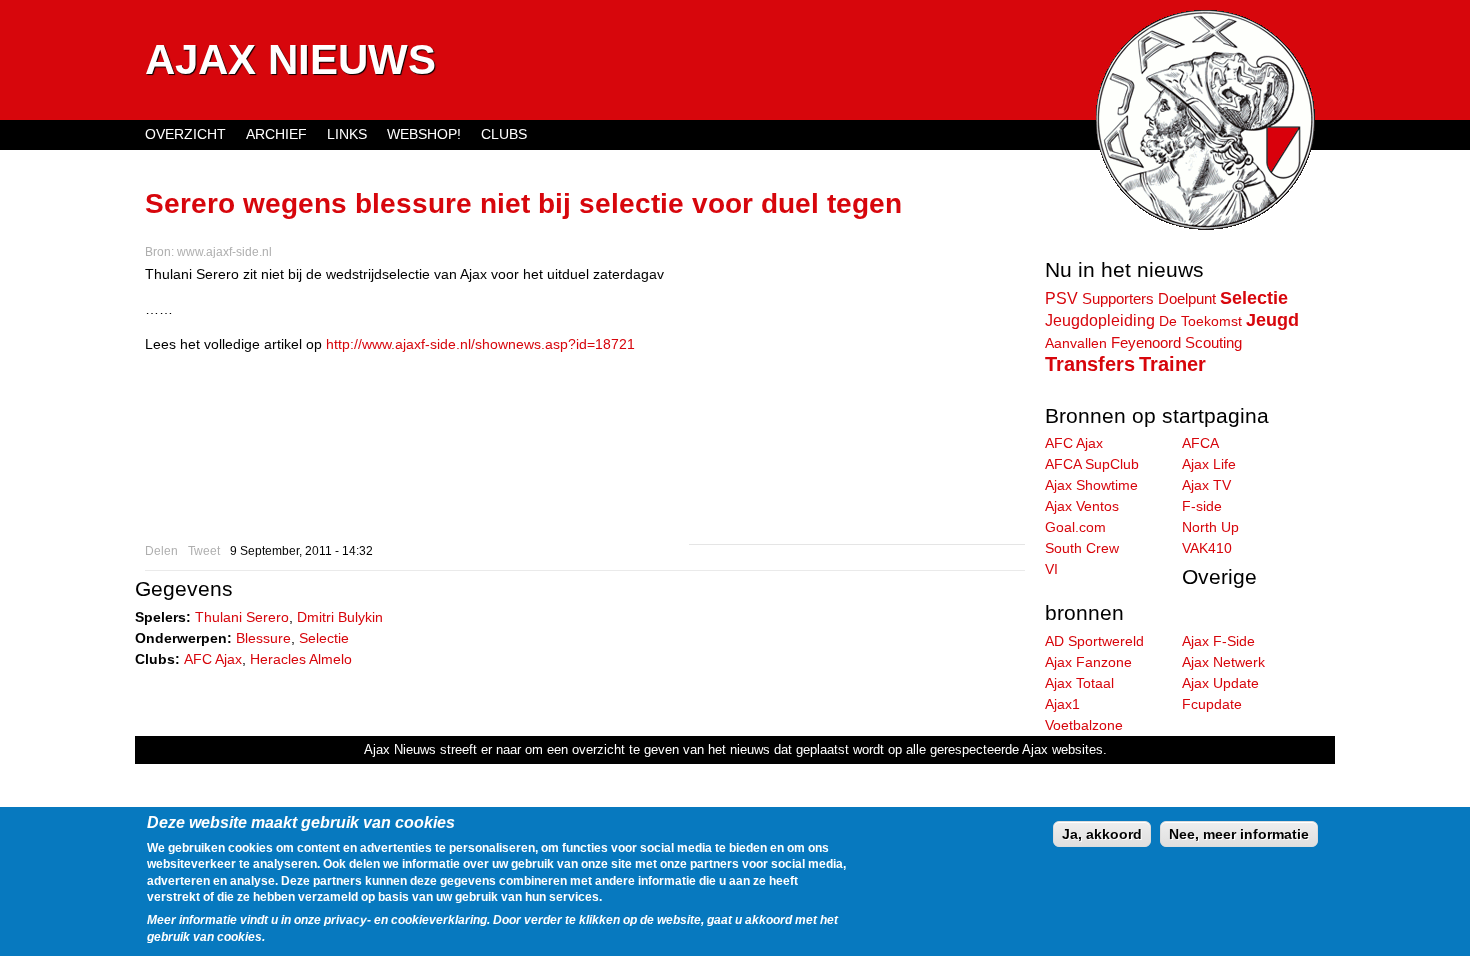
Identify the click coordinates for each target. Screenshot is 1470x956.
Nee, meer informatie (1239, 834)
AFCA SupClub (1092, 464)
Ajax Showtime (1091, 485)
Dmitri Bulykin (340, 617)
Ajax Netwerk (1223, 662)
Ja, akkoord (1102, 834)
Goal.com (1075, 527)
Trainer (1172, 364)
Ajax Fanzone (1088, 662)
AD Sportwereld (1094, 641)
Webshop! (424, 134)
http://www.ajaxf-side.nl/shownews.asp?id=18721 (480, 344)
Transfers (1090, 364)
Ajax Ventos (1082, 506)
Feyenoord (1146, 342)
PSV (1061, 298)
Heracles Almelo (301, 659)
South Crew (1082, 548)
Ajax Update (1220, 683)
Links (347, 134)
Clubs (504, 134)
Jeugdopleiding (1100, 320)
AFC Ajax (213, 659)
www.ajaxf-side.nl (224, 252)
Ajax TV (1206, 485)
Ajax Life (1209, 464)
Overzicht (185, 134)
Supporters (1118, 299)
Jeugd (1272, 320)
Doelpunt (1187, 299)
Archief (276, 134)
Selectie (324, 638)
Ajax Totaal (1079, 683)
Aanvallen (1076, 343)
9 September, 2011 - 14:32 (301, 551)
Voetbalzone (1084, 725)
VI (1051, 569)
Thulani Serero (242, 617)
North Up (1210, 527)
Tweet (204, 551)
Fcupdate (1212, 704)
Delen (161, 551)
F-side (1202, 506)
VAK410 (1207, 548)
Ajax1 (1062, 704)
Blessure (263, 638)
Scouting (1213, 342)
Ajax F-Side (1218, 641)
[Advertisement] (857, 404)
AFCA (1200, 443)
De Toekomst (1200, 321)
